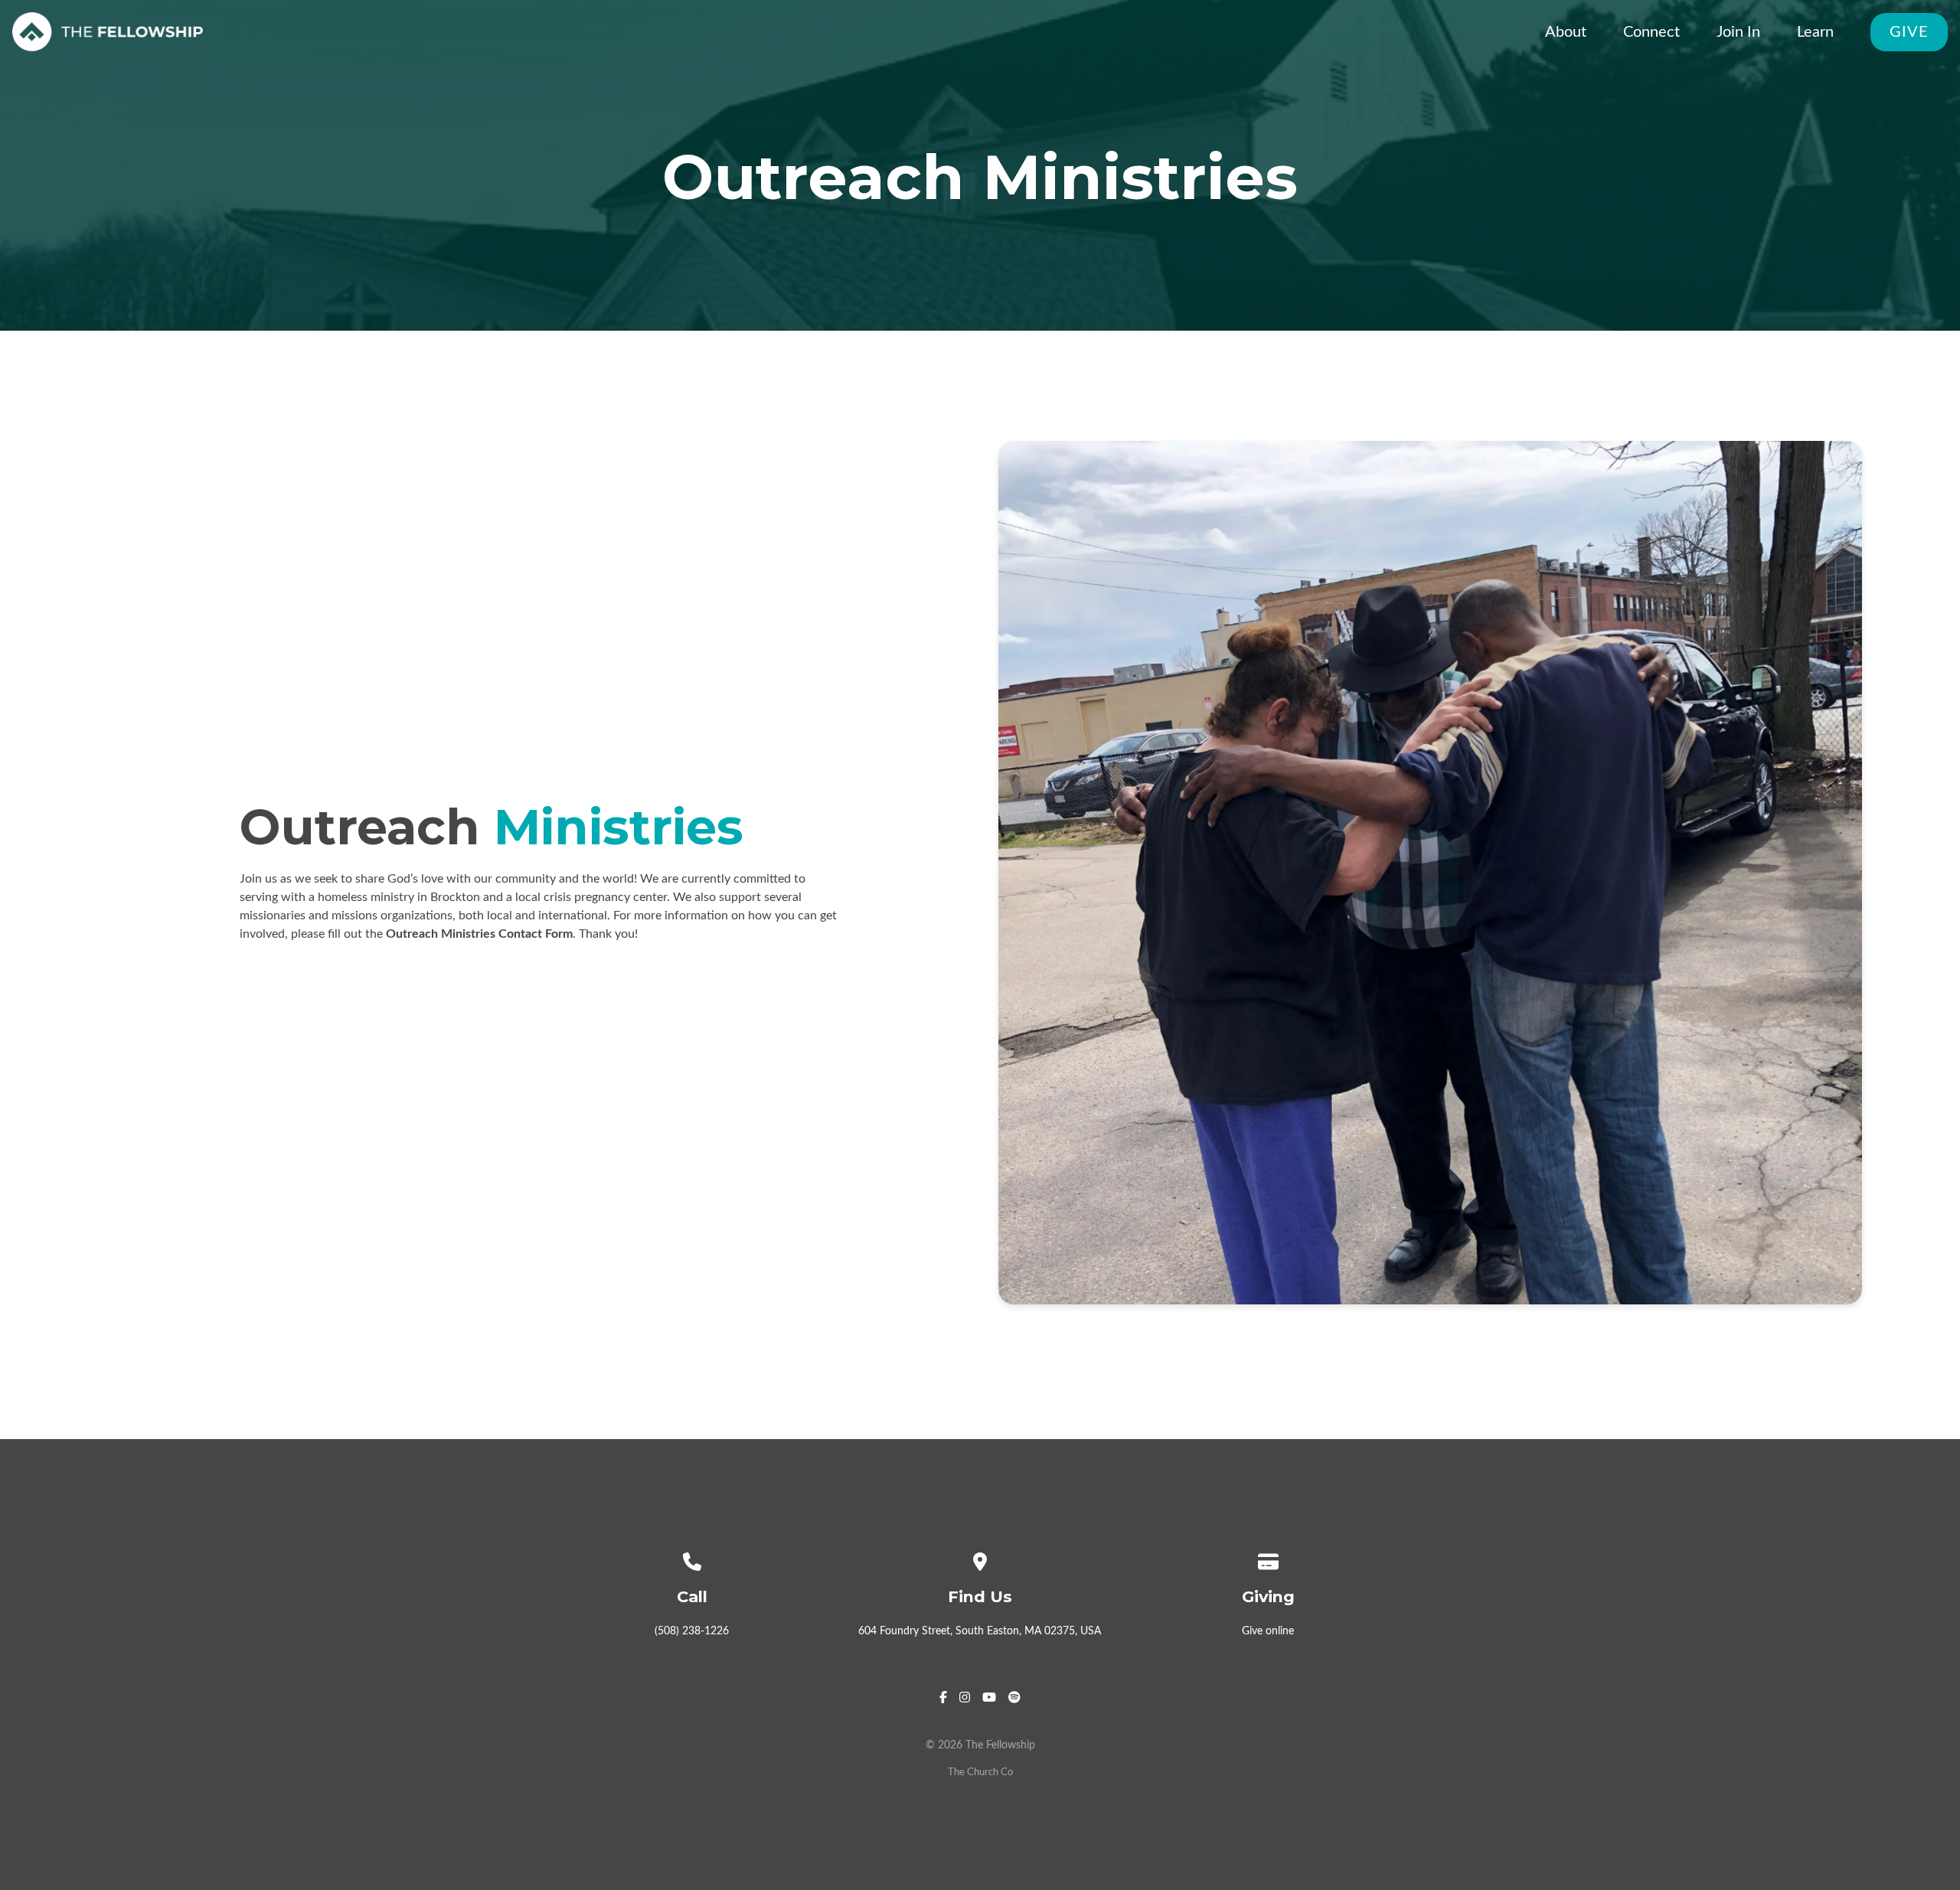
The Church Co (980, 1772)
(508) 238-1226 (692, 1631)
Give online (1268, 1631)
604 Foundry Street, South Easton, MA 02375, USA (980, 1631)
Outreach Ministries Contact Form (479, 934)
